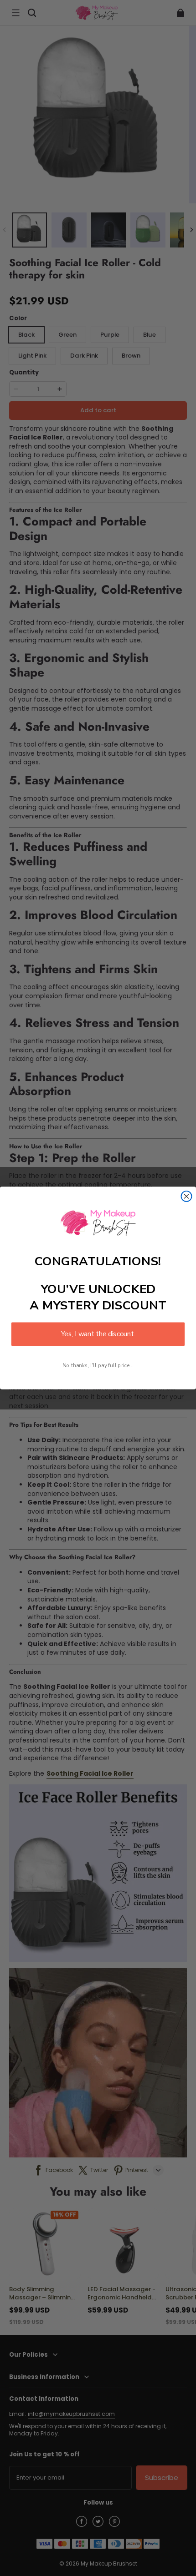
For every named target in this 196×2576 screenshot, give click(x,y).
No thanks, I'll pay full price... (98, 1365)
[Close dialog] (187, 1196)
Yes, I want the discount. (98, 1334)
